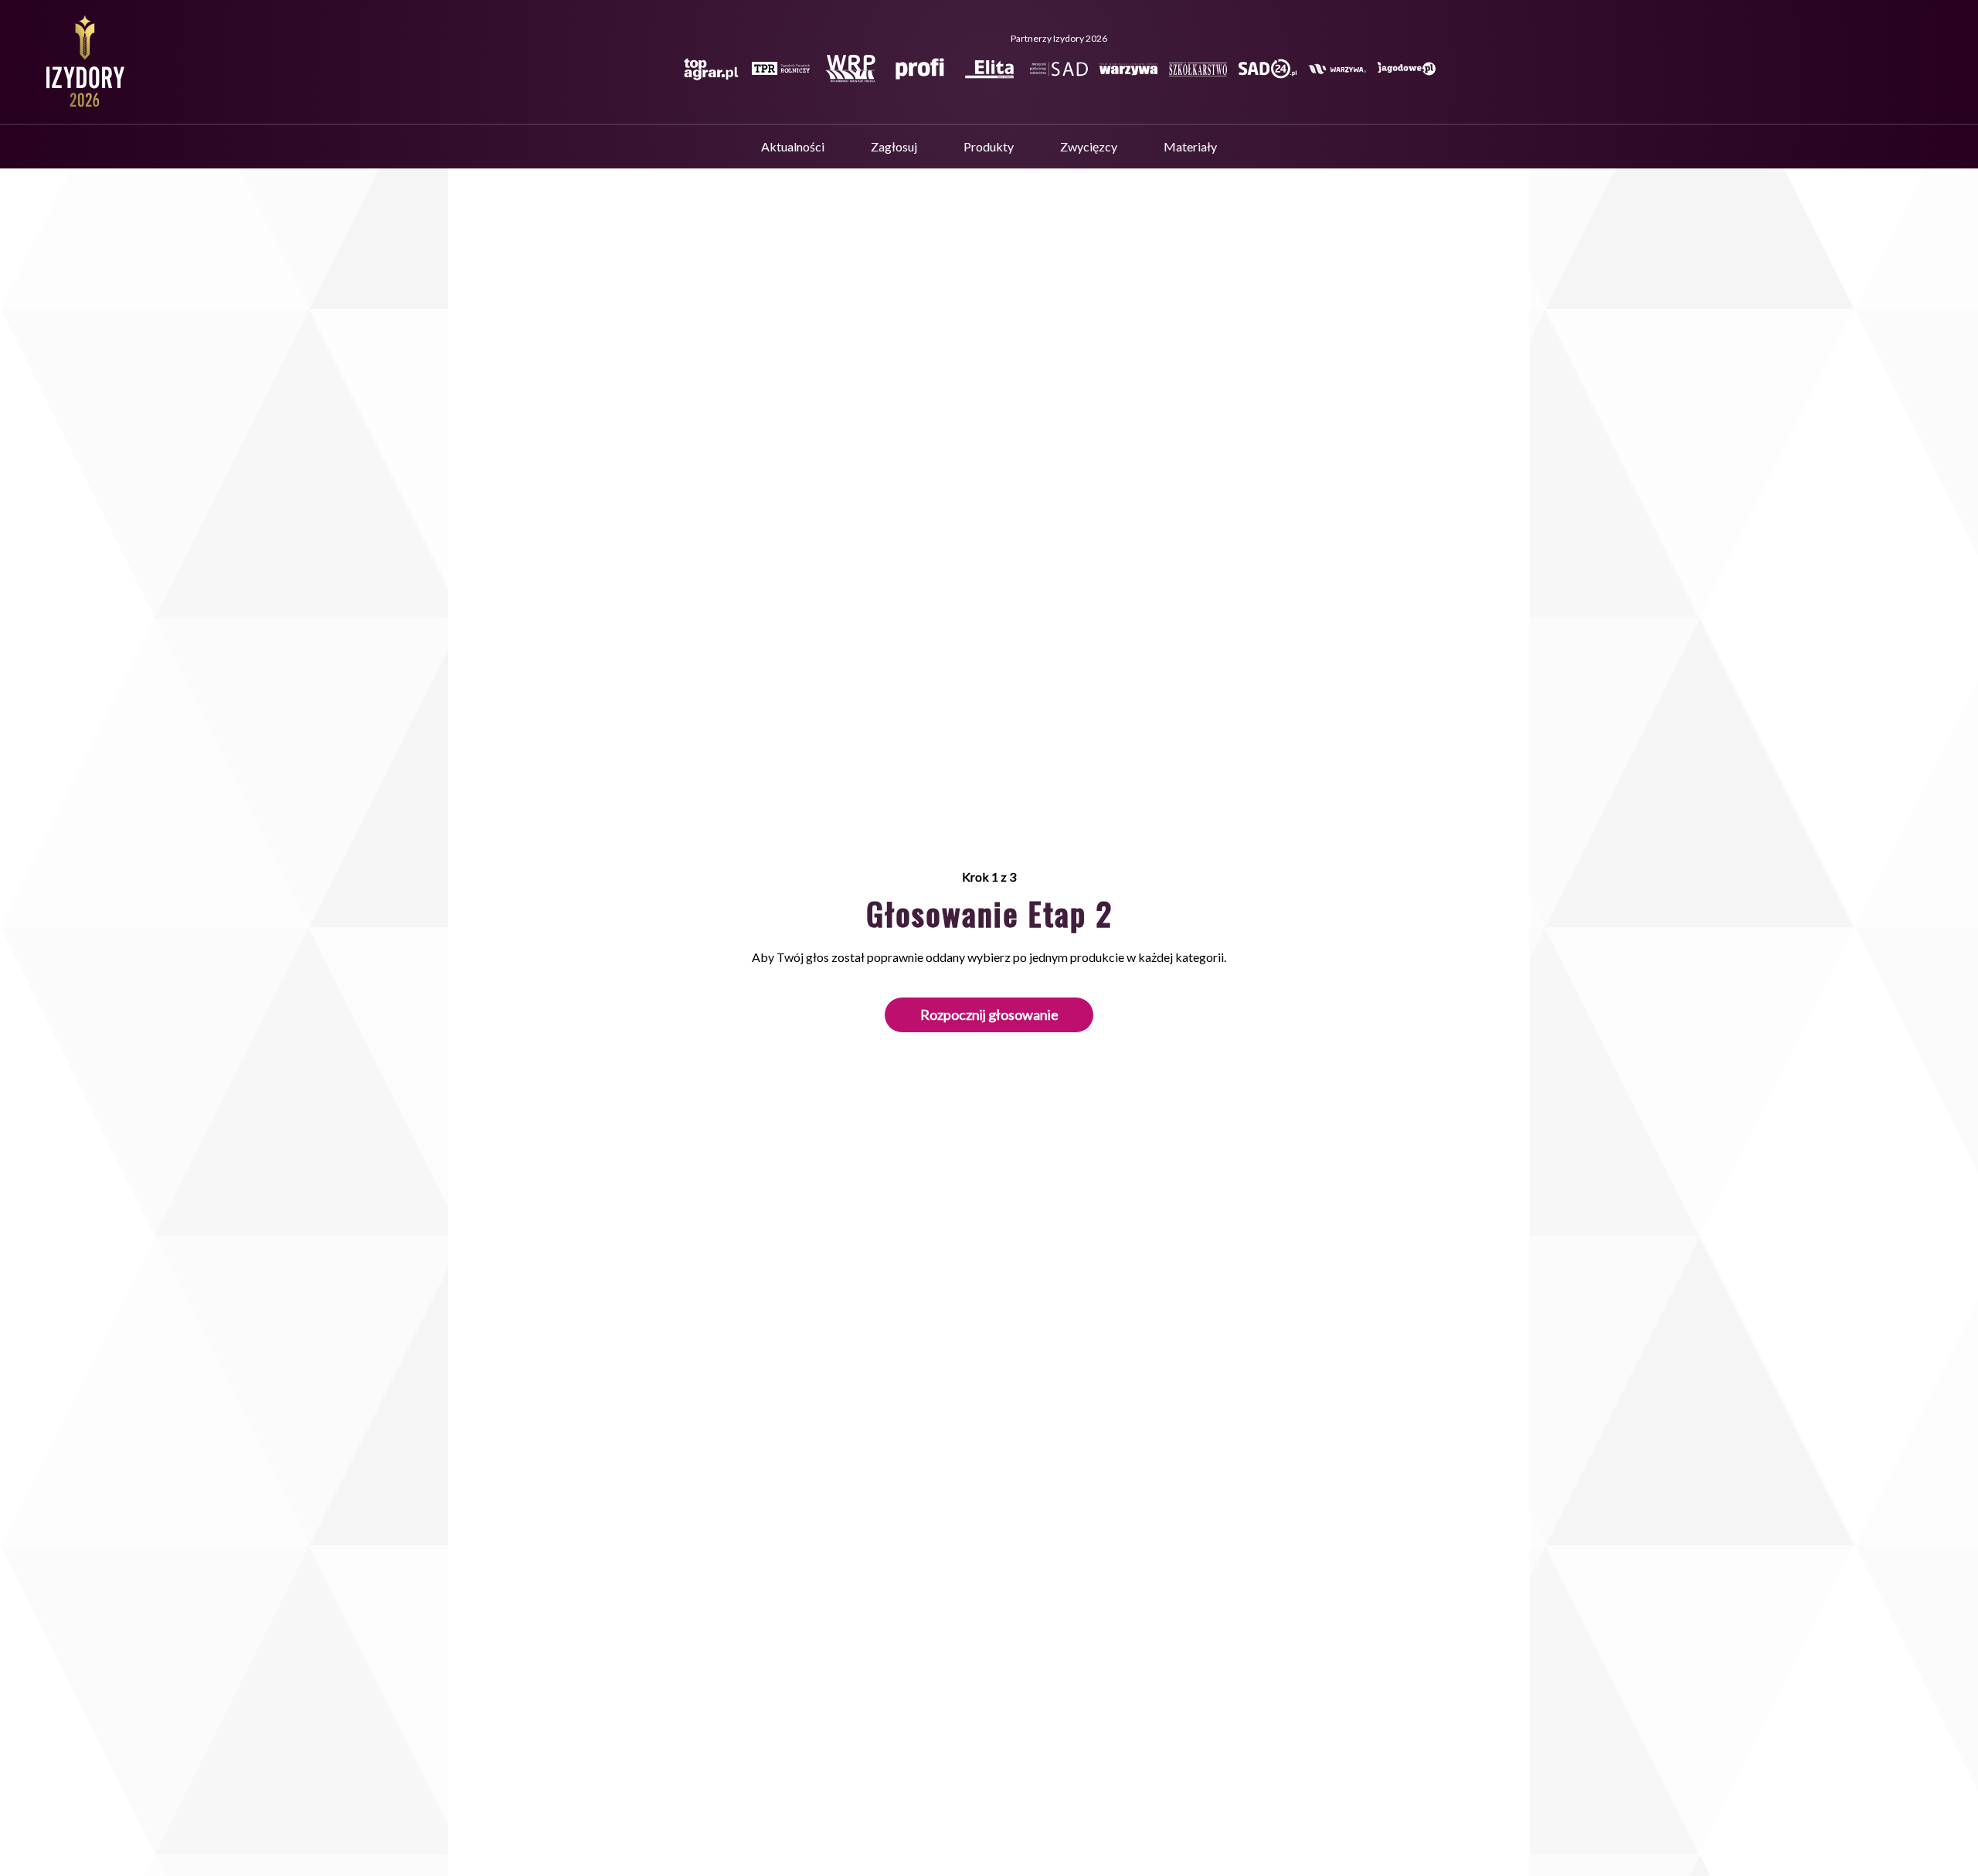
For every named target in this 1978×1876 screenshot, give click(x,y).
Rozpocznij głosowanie (989, 1014)
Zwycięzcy (1089, 146)
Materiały (1190, 146)
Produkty (989, 146)
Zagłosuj (894, 146)
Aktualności (793, 146)
